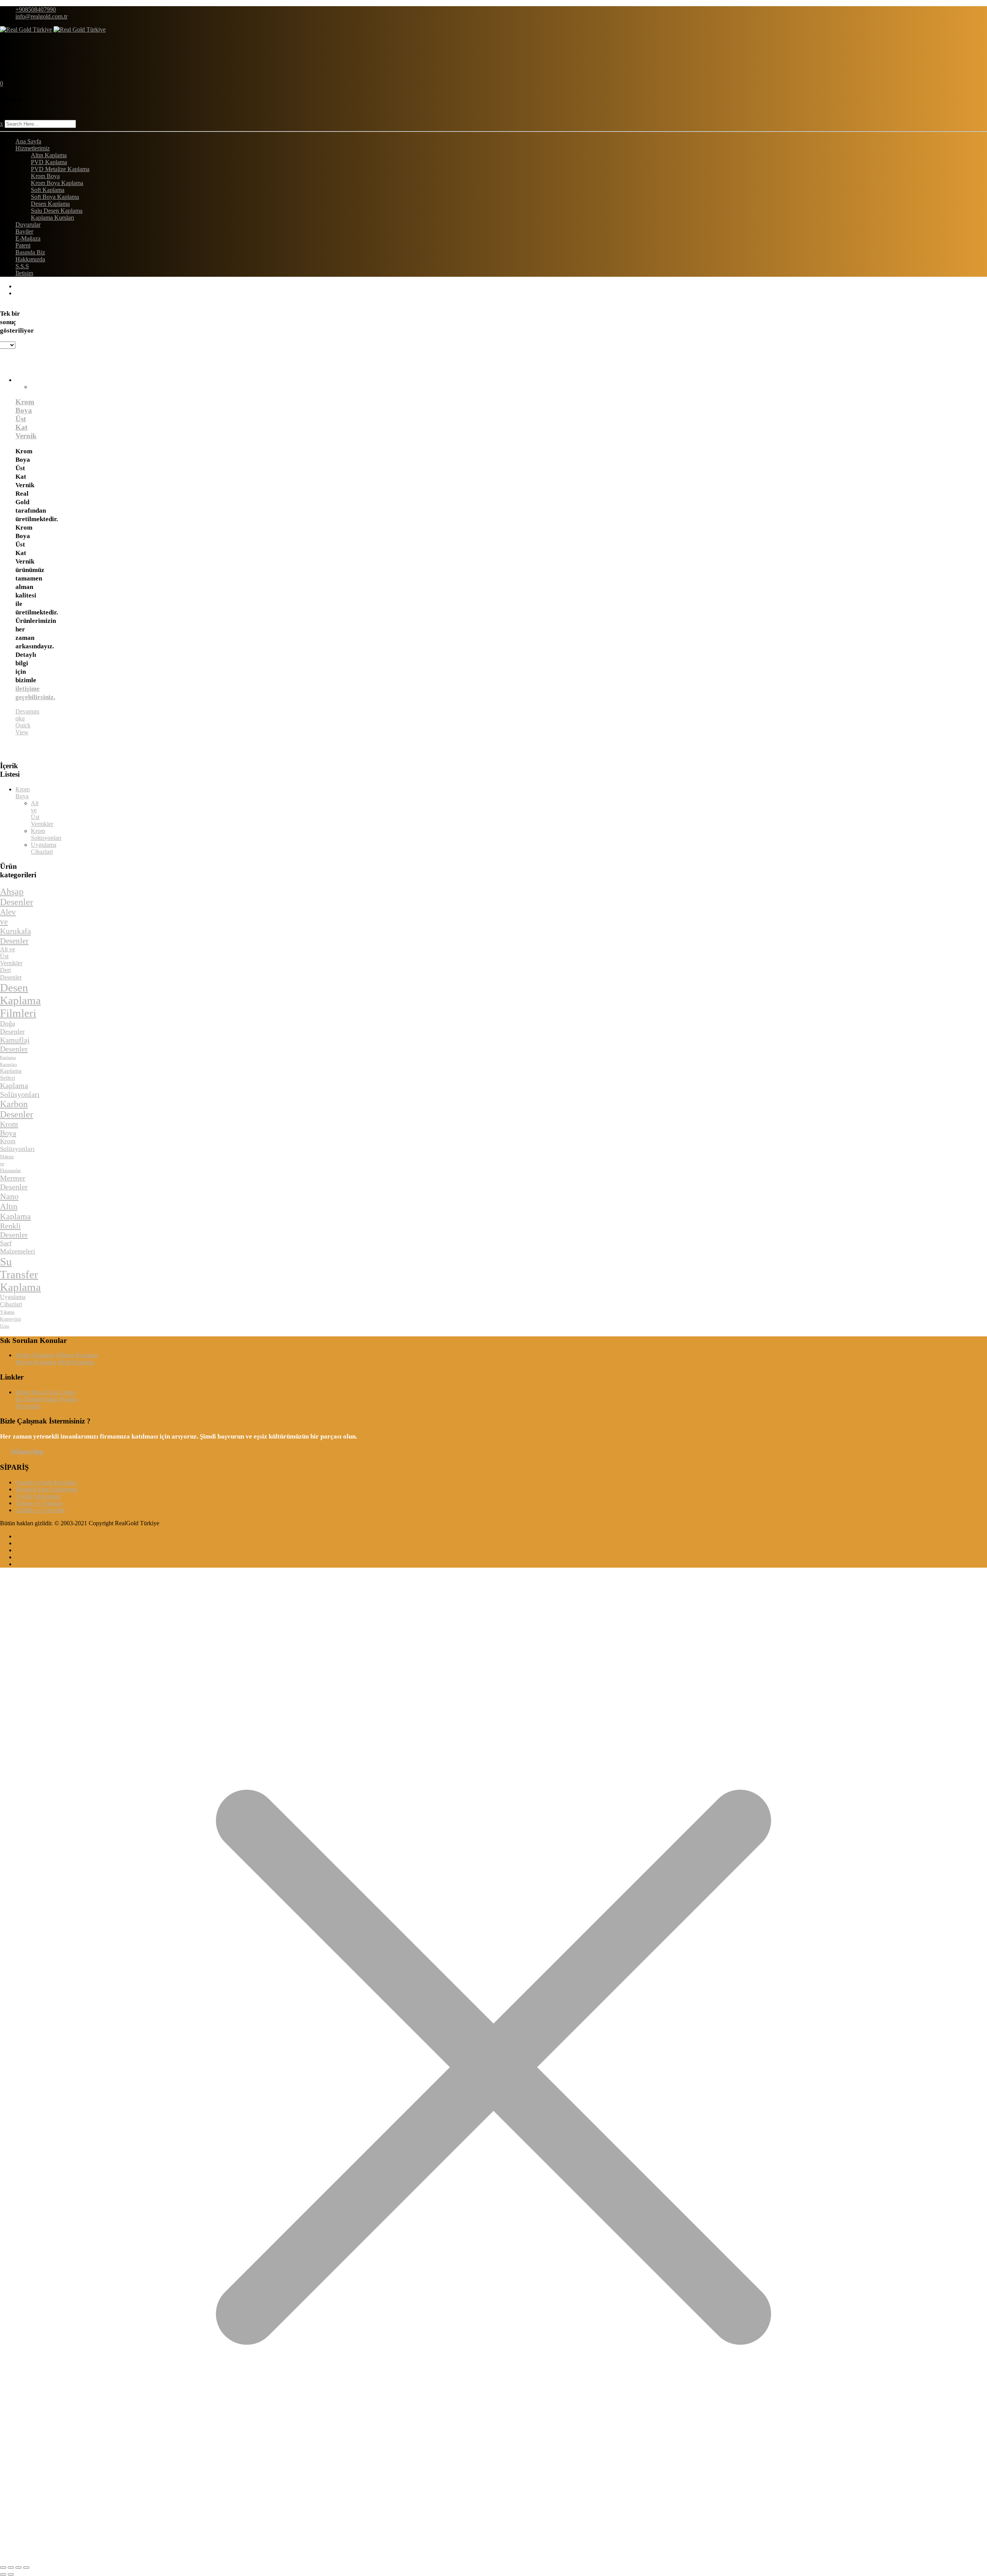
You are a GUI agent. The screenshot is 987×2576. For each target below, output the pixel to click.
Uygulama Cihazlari (44, 848)
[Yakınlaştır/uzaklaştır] (3, 2568)
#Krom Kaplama (36, 1362)
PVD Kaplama (49, 162)
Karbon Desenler (17, 1109)
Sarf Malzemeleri (18, 1247)
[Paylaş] (19, 2568)
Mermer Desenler (14, 1182)
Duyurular (28, 225)
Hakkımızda (30, 259)
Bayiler (24, 231)
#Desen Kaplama (77, 1355)
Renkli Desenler (14, 1230)
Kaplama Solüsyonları (20, 1090)
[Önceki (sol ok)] (3, 2574)
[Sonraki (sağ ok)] (11, 2574)
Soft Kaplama (48, 190)
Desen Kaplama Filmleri (20, 1000)
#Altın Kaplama (35, 1355)
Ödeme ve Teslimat (39, 1503)
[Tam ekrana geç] (11, 2568)
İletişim (24, 273)
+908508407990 (36, 9)
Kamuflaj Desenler (15, 1044)
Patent (23, 245)
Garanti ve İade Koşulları (46, 1482)
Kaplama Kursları (52, 218)
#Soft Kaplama (76, 1362)
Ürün (5, 1326)
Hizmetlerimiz (33, 148)
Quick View (23, 729)
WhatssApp (27, 1451)
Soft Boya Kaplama (55, 197)
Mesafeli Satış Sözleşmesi (47, 1489)
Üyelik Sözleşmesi (38, 1496)
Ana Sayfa (28, 141)
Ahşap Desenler (17, 897)
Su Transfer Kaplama (20, 1274)
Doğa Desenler (12, 1027)
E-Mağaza (28, 238)
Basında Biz (30, 252)
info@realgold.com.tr (41, 16)
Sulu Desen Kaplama (57, 211)
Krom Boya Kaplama (57, 183)
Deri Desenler (11, 974)
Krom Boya (45, 176)
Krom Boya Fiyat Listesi (45, 1392)
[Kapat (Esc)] (26, 2568)
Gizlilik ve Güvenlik (40, 1510)
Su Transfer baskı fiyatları (47, 1399)
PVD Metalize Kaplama (60, 169)
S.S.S (22, 266)
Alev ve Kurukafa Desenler (15, 926)
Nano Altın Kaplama (15, 1206)
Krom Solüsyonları (46, 834)
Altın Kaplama (49, 155)
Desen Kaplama (50, 204)
